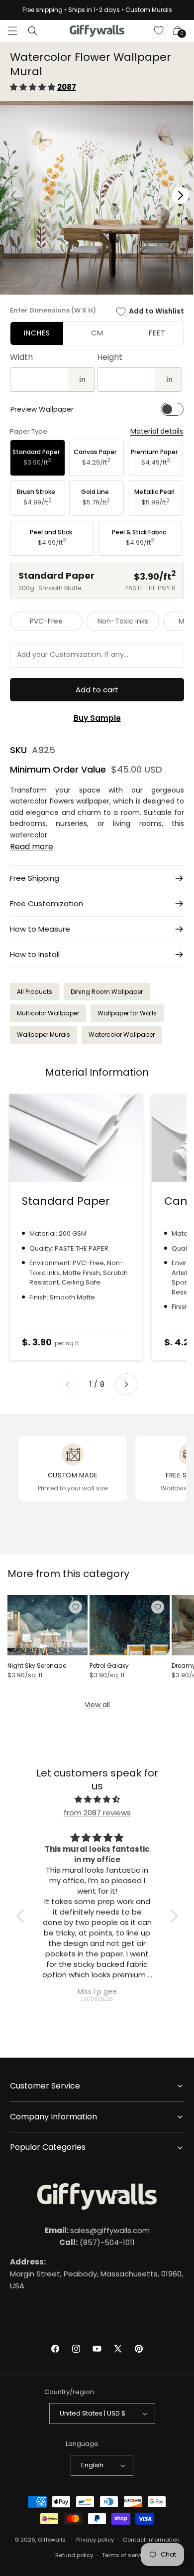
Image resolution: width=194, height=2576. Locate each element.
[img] (97, 1799)
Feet (157, 333)
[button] (12, 31)
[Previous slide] (68, 1384)
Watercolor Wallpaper (122, 1035)
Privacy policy (95, 2540)
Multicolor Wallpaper (48, 1013)
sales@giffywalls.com (97, 2230)
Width (21, 357)
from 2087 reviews (97, 1813)
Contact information (151, 2540)
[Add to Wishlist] (76, 1607)
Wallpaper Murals (44, 1035)
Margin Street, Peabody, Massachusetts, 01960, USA (97, 2274)
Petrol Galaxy (109, 1666)
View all (97, 1705)
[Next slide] (126, 1384)
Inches (37, 333)
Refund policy (74, 2555)
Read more (32, 847)
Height (110, 357)
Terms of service (125, 2555)
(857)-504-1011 (97, 2242)
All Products (35, 992)
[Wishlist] (159, 31)
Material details (157, 431)
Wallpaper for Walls (127, 1013)
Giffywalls (52, 2540)
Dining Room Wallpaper (107, 992)
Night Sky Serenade (37, 1666)
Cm (97, 333)
